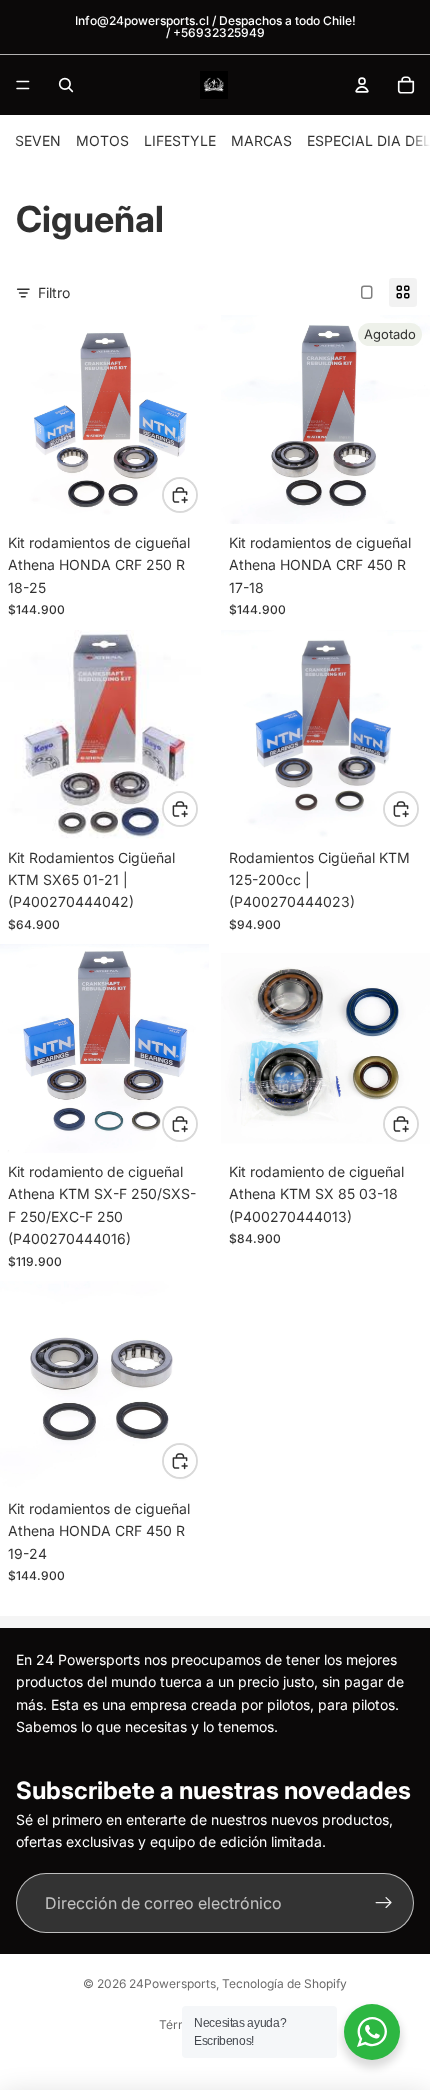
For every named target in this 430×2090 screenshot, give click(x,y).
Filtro (54, 292)
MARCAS (261, 140)
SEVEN (38, 140)
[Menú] (23, 85)
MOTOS (102, 140)
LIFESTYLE (180, 140)
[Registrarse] (384, 1903)
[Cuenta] (362, 85)
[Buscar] (66, 85)
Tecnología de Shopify (284, 1983)
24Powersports (172, 1983)
